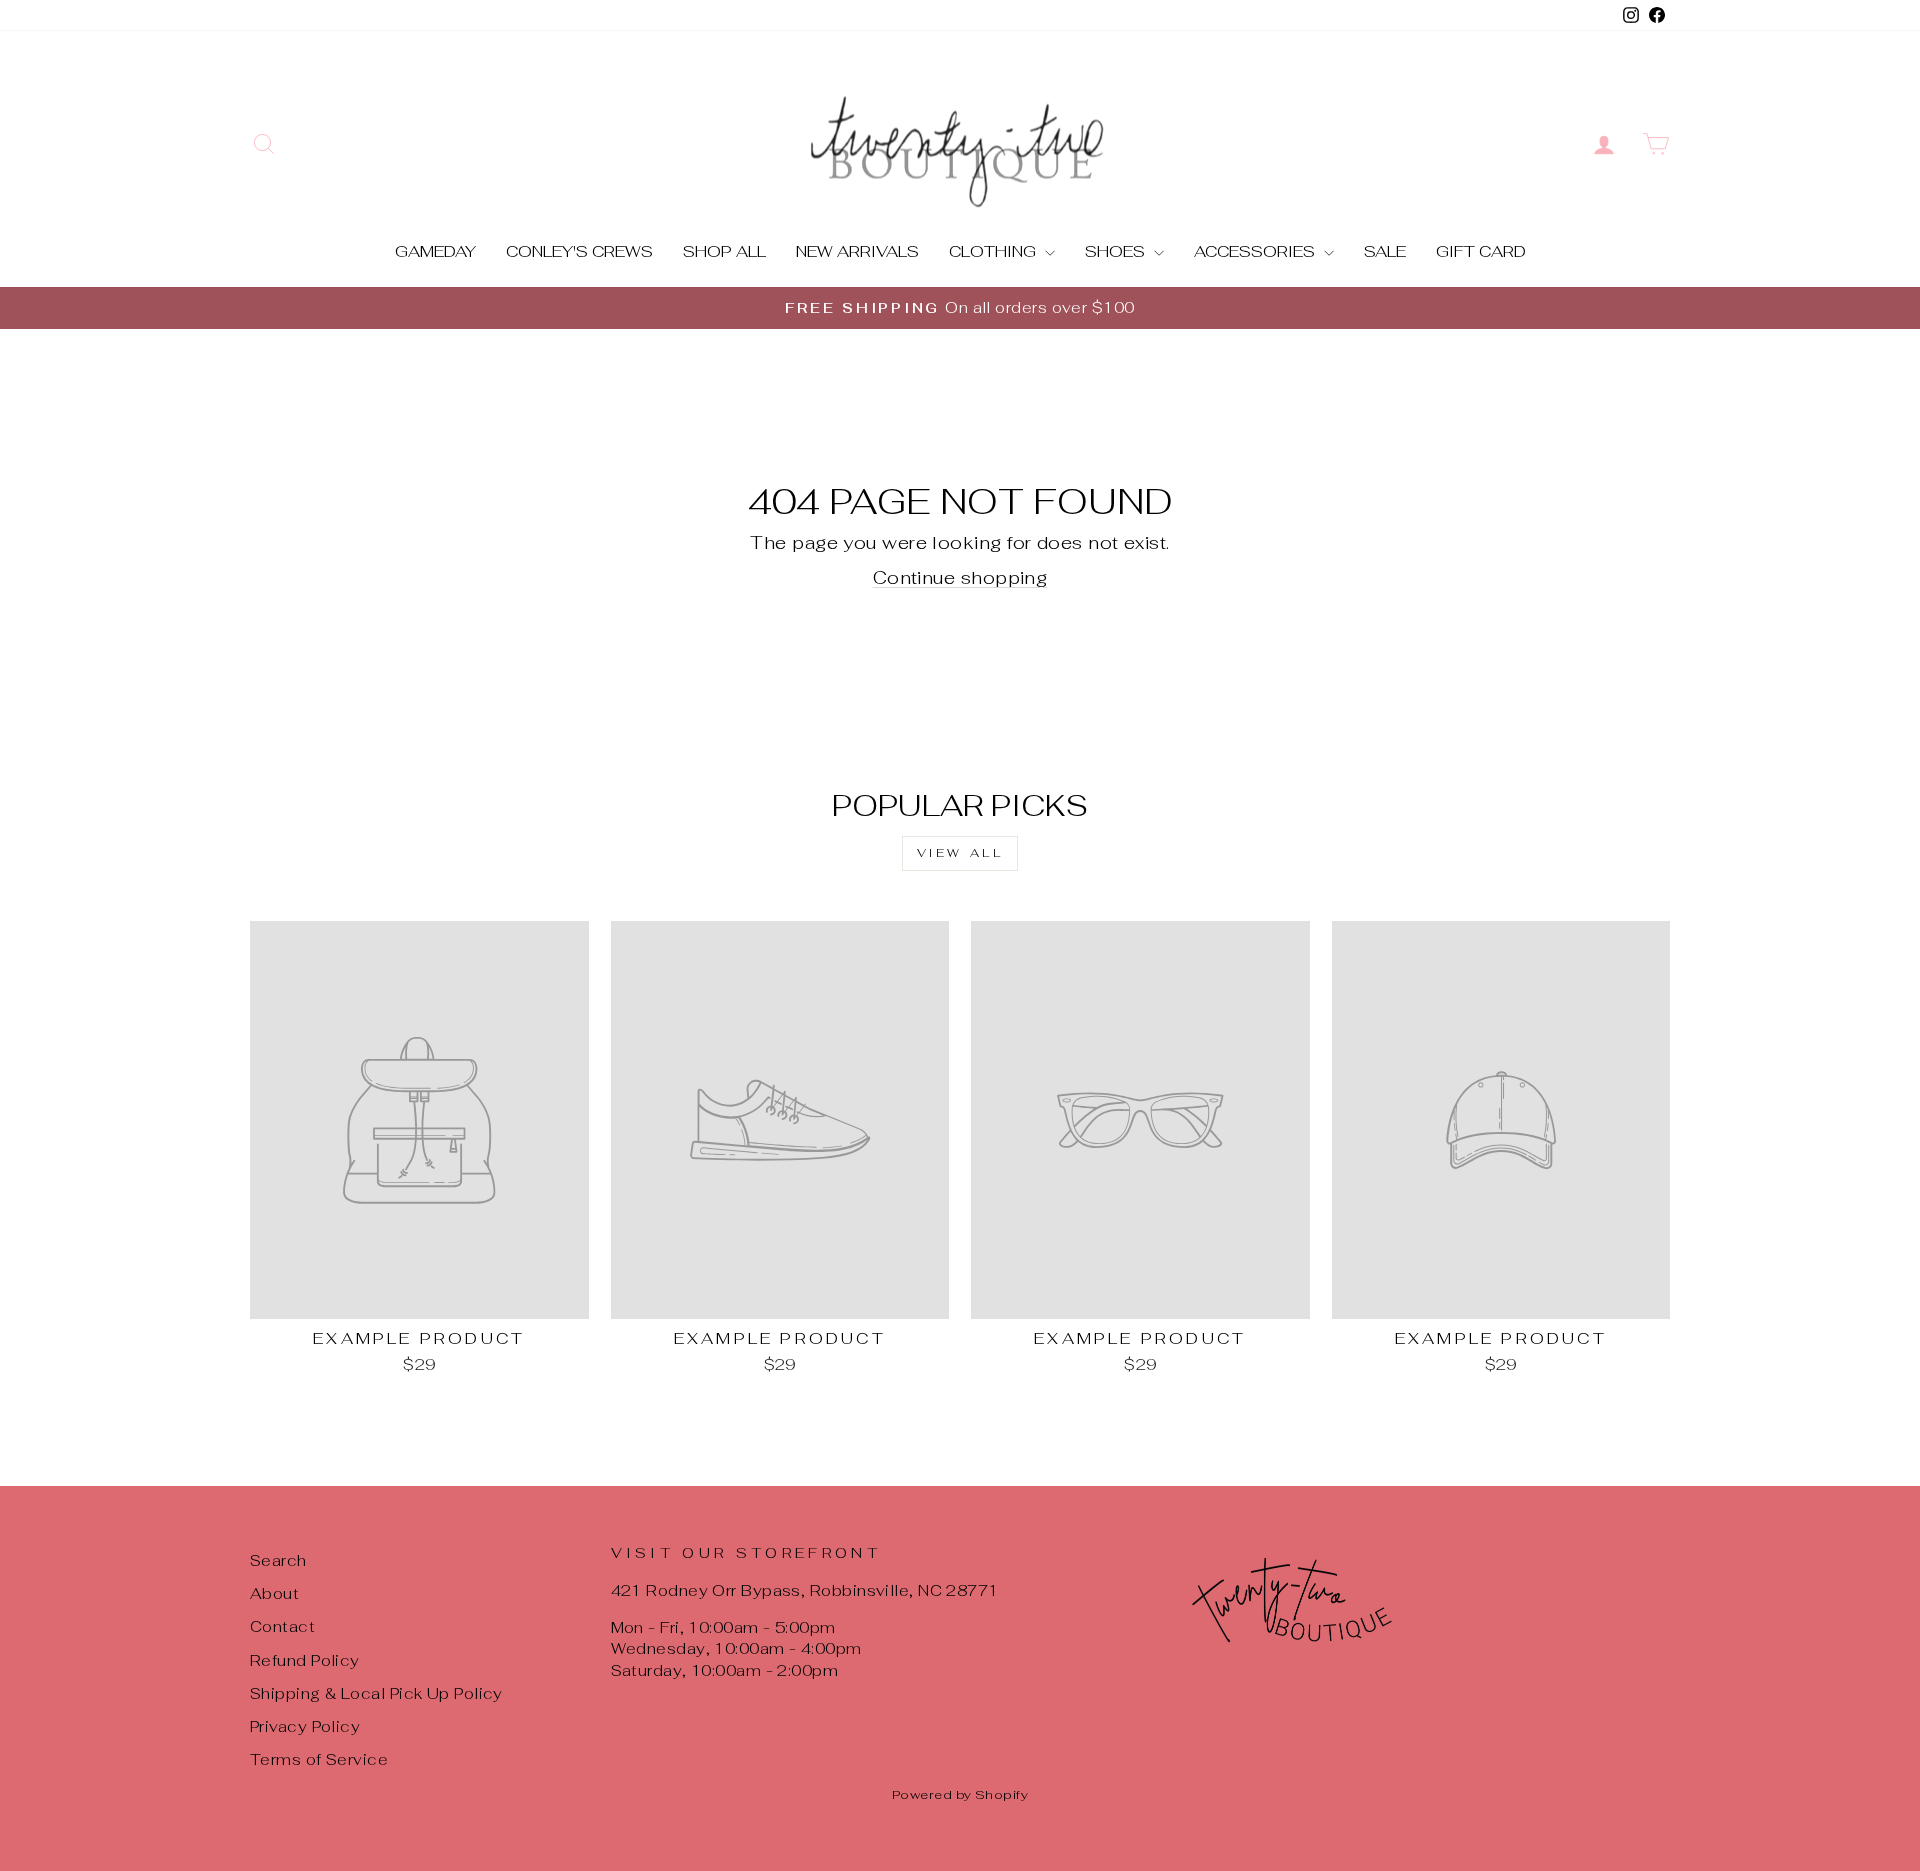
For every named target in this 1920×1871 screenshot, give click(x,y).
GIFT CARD (1481, 251)
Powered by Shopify (960, 1794)
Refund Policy (305, 1660)
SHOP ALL (724, 251)
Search (278, 1560)
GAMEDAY (435, 251)
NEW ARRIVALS (857, 251)
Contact (282, 1626)
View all (960, 853)
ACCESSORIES (1256, 251)
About (274, 1593)
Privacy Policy (305, 1726)
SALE (1385, 251)
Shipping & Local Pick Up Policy (376, 1693)
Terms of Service (319, 1759)
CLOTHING (994, 251)
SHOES (1117, 251)
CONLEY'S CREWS (579, 251)
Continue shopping (960, 577)
